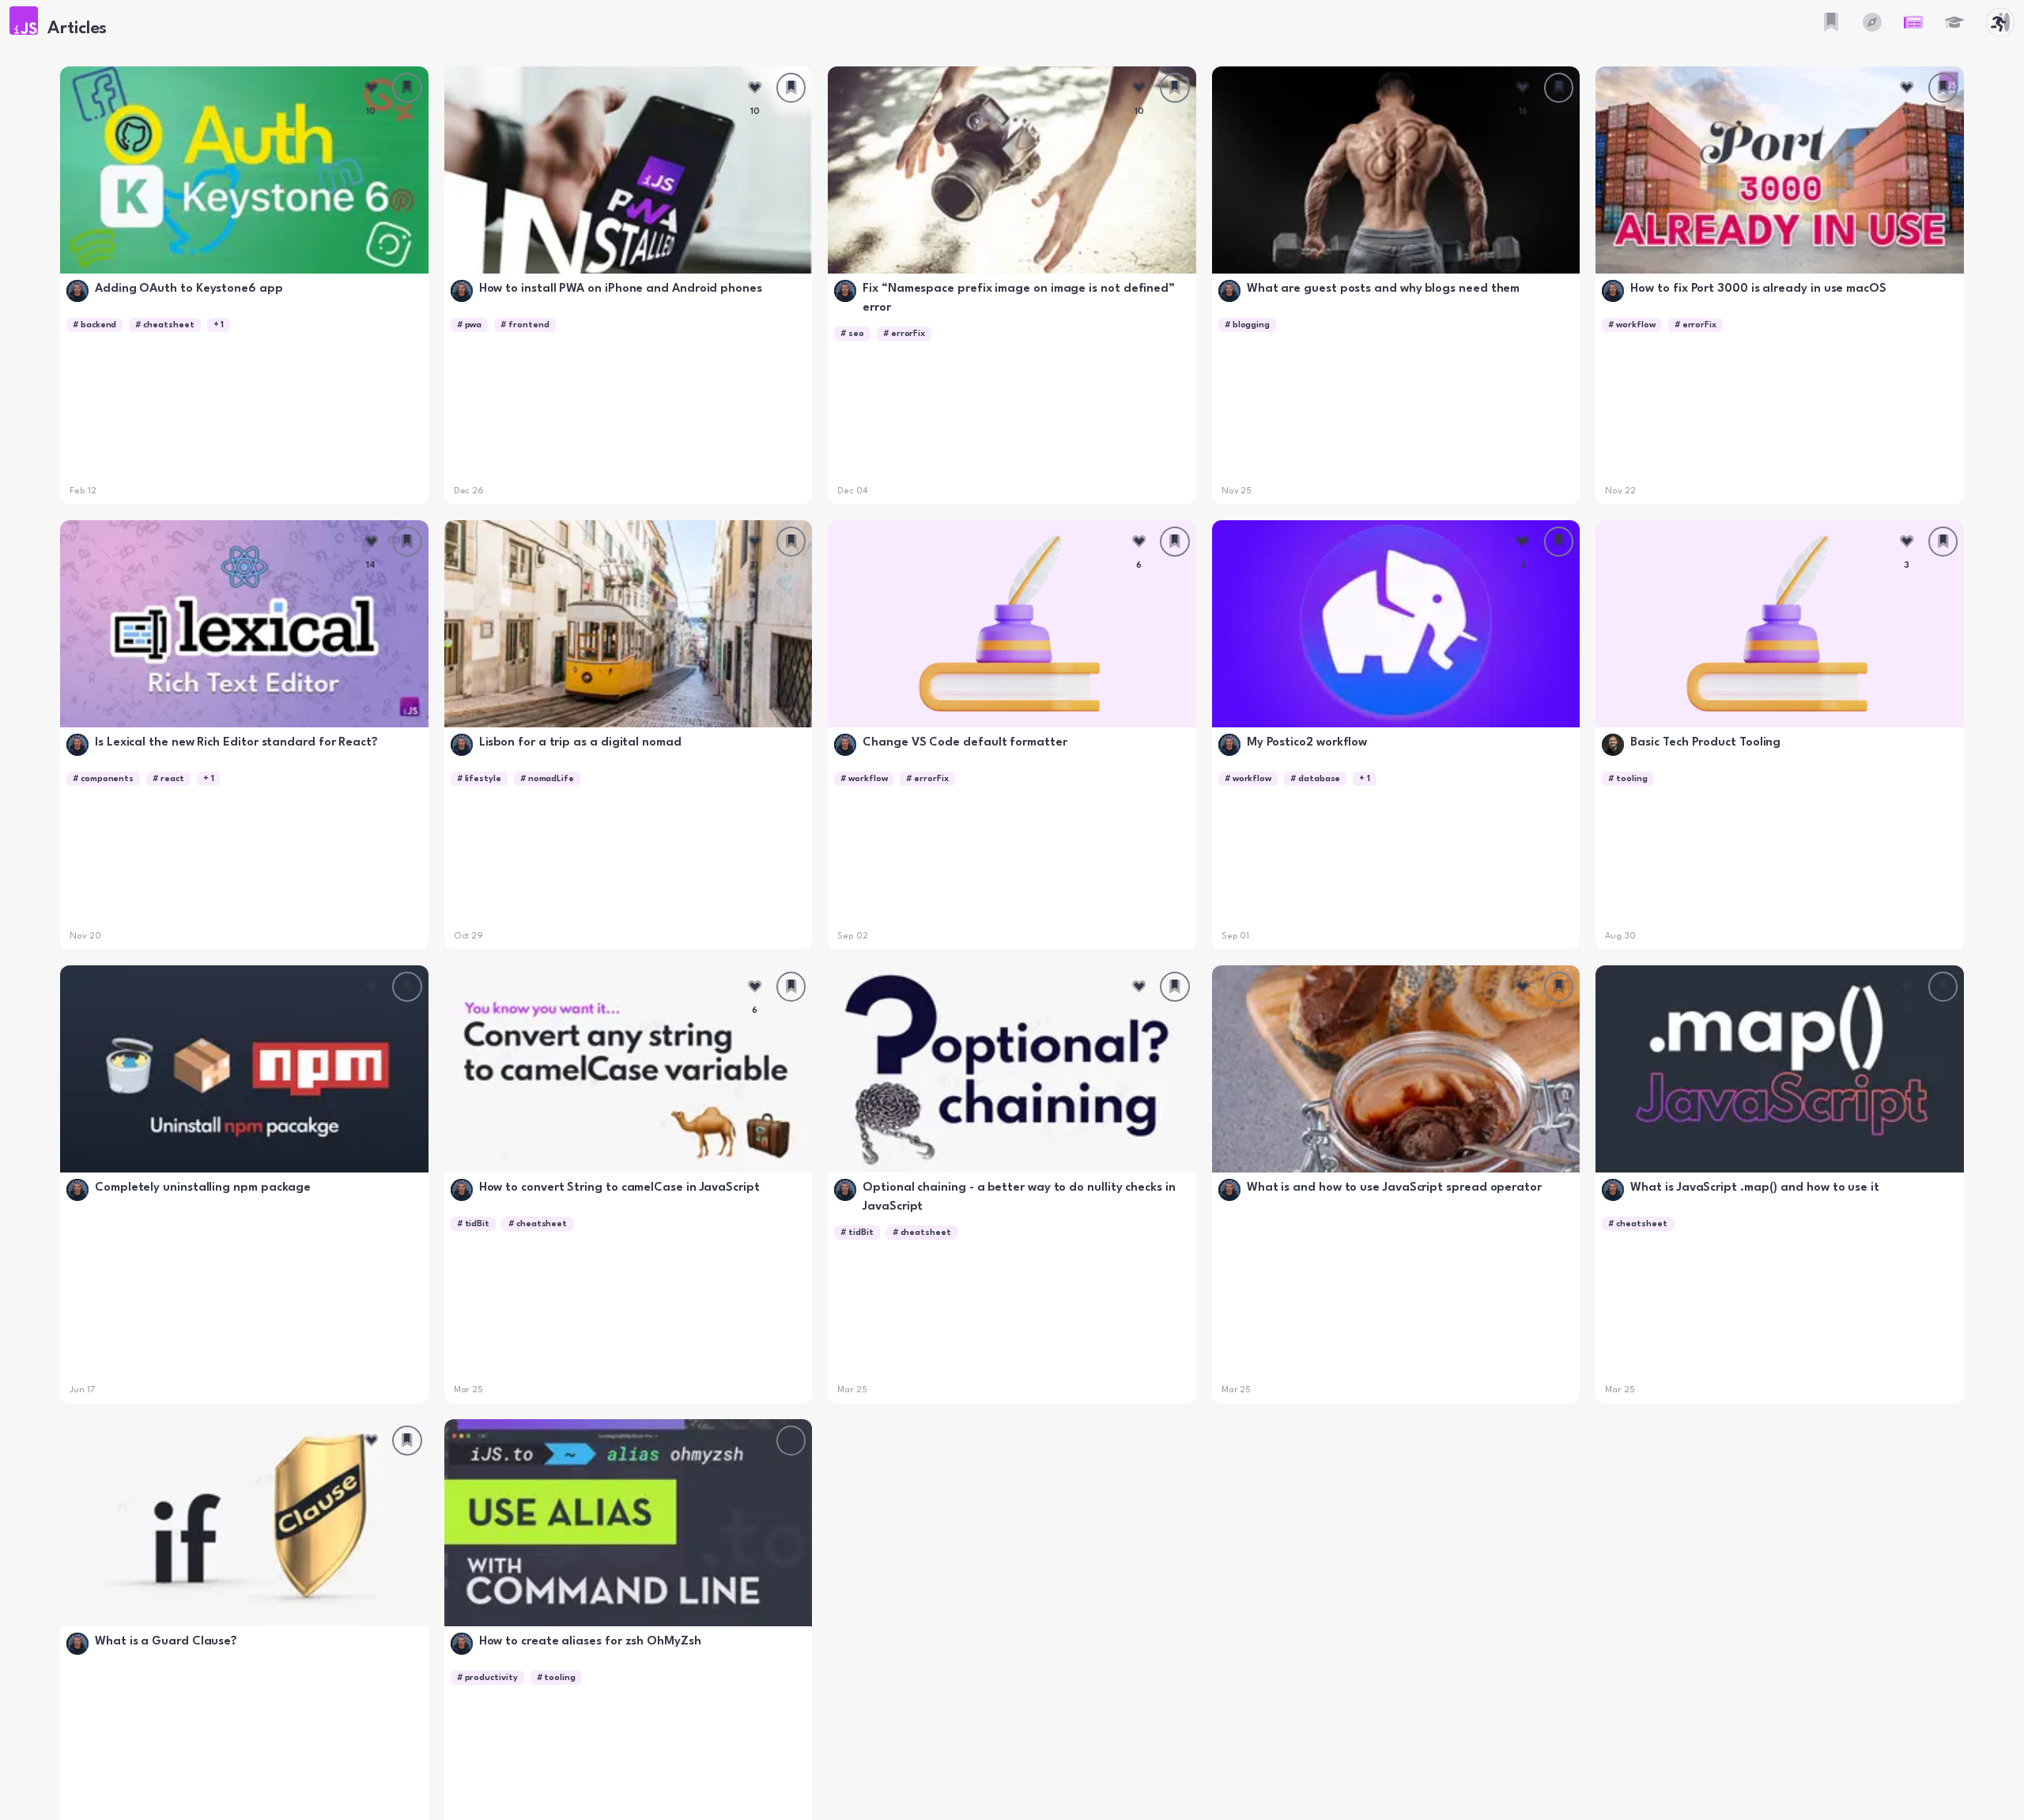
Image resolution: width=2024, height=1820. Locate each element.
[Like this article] (372, 88)
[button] (24, 21)
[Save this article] (407, 88)
